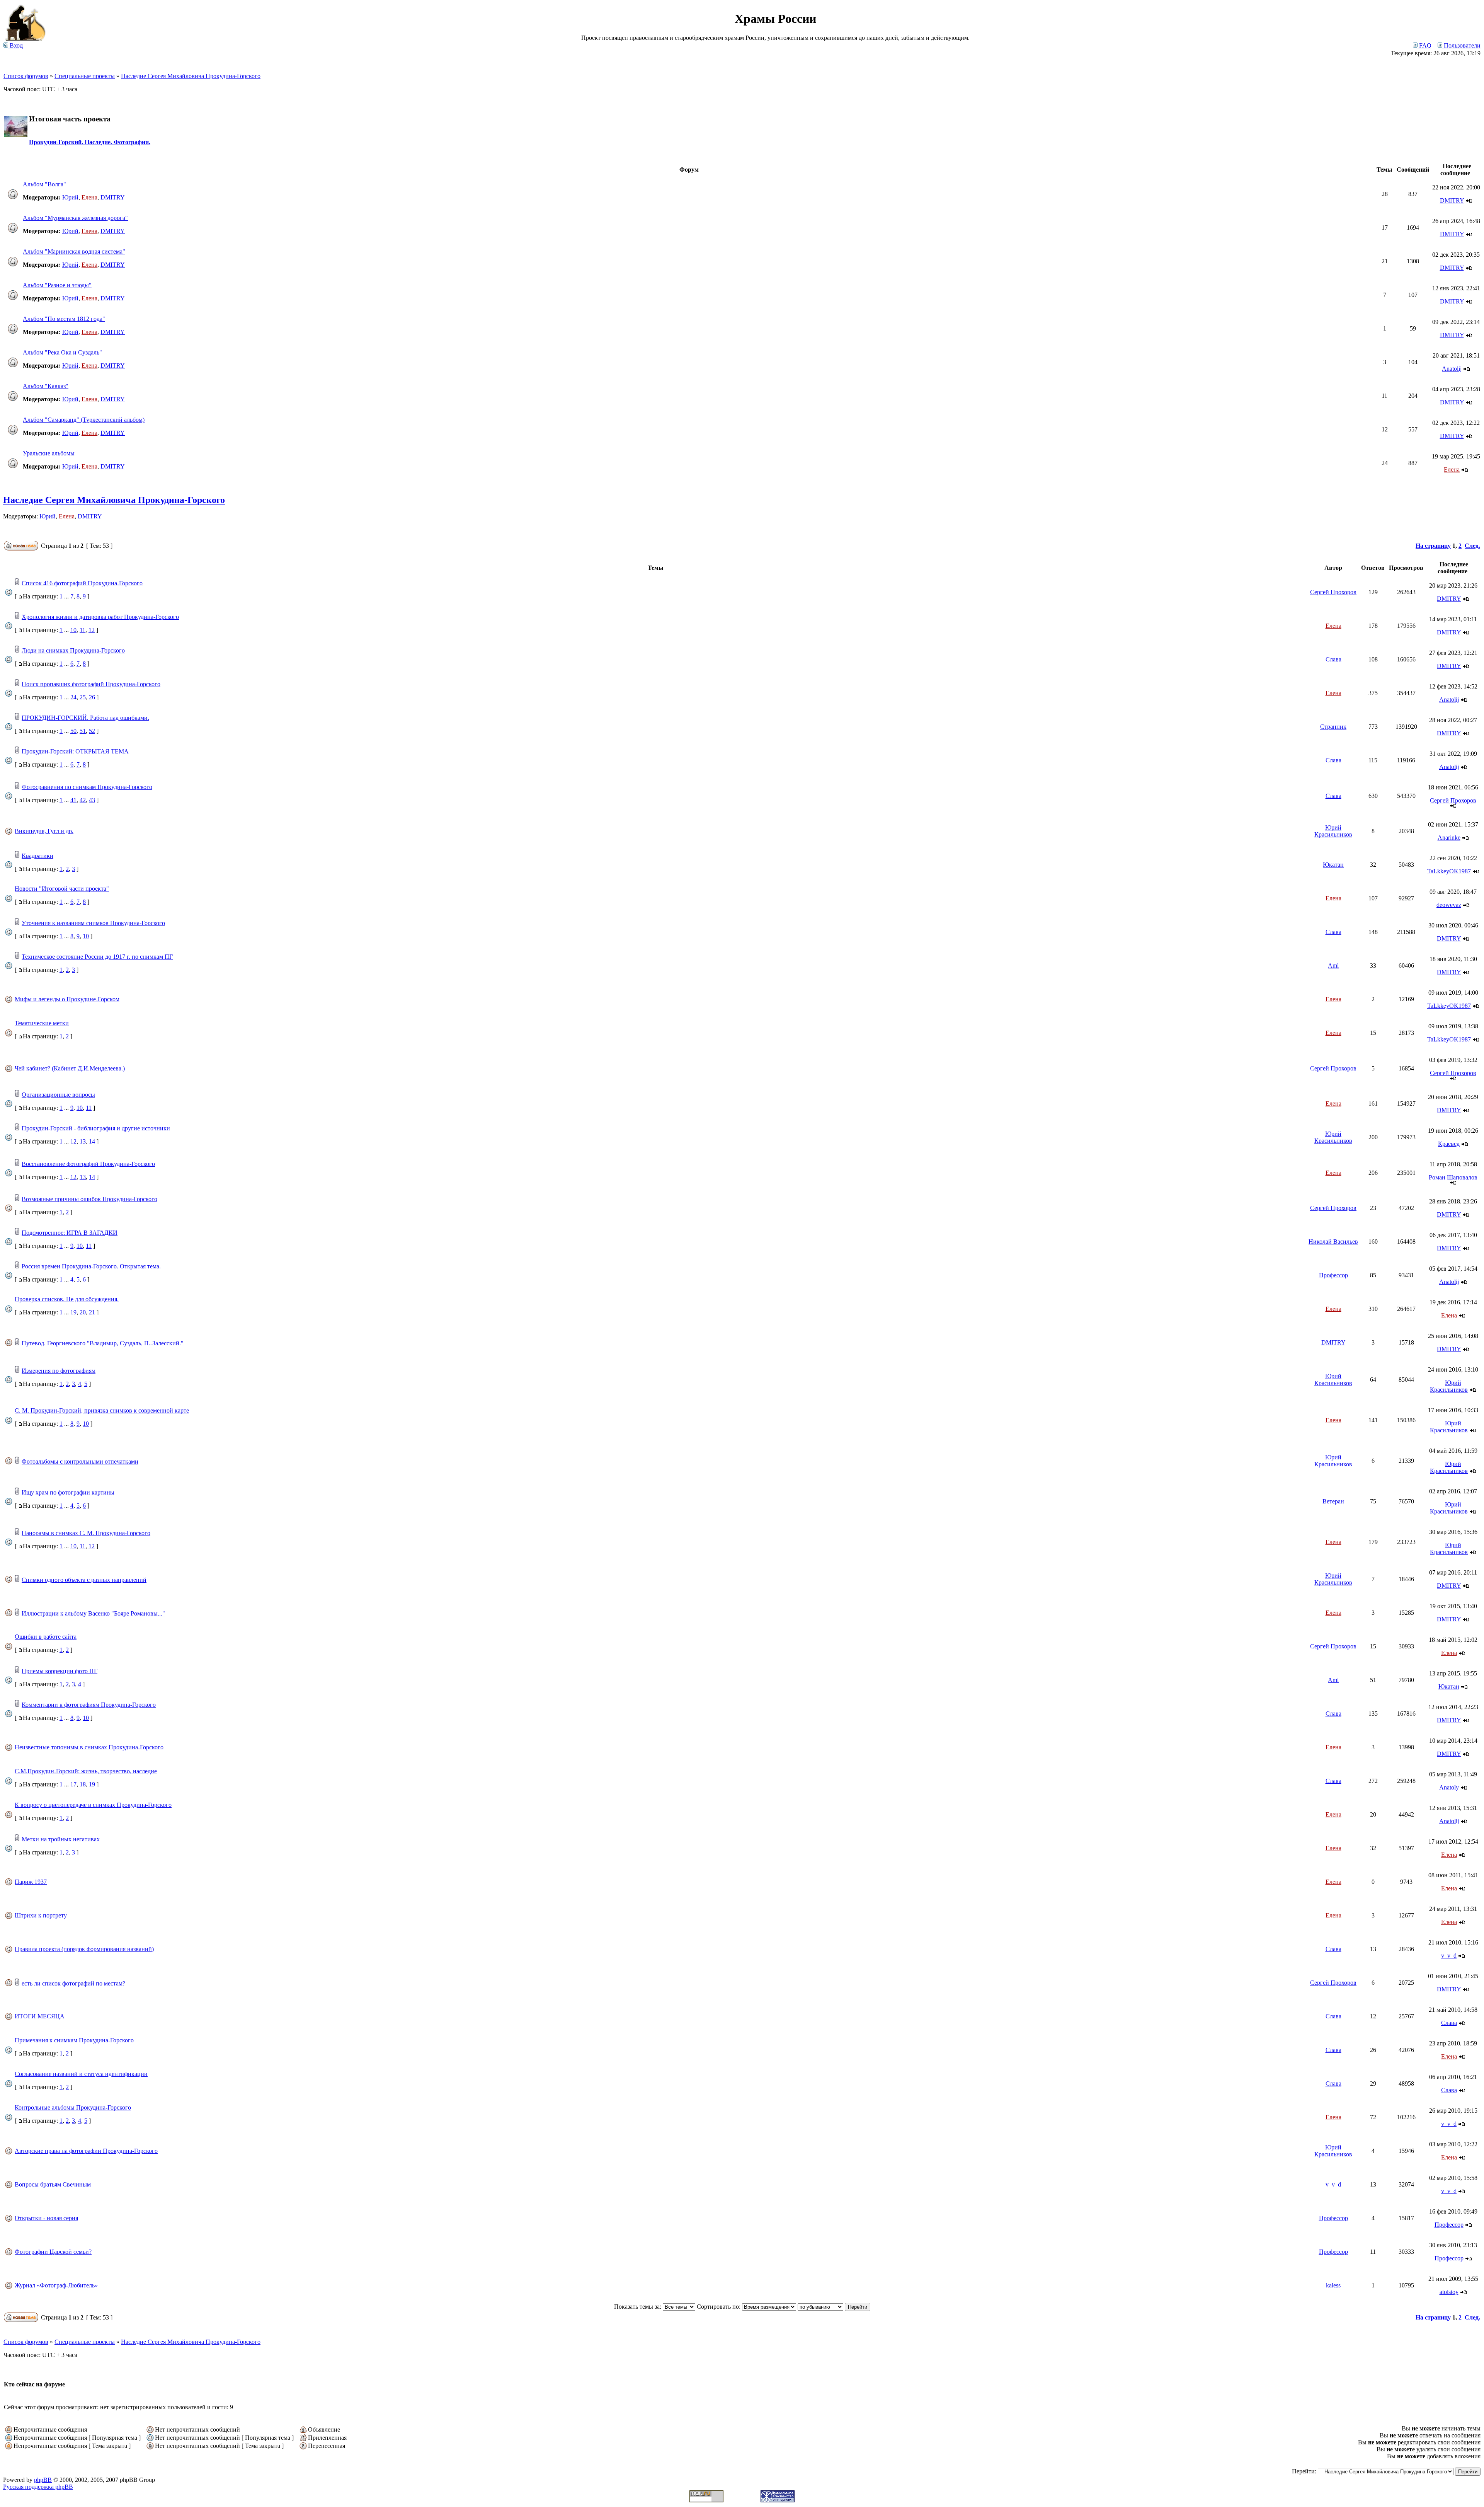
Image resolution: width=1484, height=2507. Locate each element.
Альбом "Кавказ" (46, 386)
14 (92, 1141)
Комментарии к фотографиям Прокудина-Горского (89, 1705)
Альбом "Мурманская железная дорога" (75, 218)
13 (83, 1141)
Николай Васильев (1333, 1242)
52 (92, 731)
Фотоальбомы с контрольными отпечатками (80, 1461)
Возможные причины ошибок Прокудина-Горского (89, 1199)
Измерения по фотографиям (59, 1371)
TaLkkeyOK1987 (1449, 871)
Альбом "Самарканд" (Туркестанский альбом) (84, 420)
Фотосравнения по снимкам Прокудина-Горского (87, 787)
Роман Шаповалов (1453, 1177)
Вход (15, 45)
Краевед (1449, 1144)
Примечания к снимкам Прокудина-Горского (74, 2040)
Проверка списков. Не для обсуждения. (67, 1299)
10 (73, 630)
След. (1472, 546)
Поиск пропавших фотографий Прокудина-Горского (91, 684)
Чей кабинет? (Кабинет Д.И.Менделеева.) (70, 1068)
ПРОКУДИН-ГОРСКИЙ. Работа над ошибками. (85, 718)
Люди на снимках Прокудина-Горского (73, 650)
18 (83, 1784)
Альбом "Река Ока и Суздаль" (62, 352)
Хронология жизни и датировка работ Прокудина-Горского (100, 617)
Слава (1333, 659)
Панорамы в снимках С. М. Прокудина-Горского (86, 1533)
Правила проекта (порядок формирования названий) (84, 1949)
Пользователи (1461, 45)
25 (83, 697)
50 (73, 731)
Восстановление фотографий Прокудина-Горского (88, 1164)
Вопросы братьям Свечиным (53, 2184)
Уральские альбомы (49, 453)
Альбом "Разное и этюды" (57, 285)
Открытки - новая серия (46, 2218)
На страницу (1433, 546)
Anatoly (1449, 1787)
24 (73, 697)
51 (83, 731)
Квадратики (37, 856)
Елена (89, 197)
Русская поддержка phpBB (38, 2487)
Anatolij (1452, 369)
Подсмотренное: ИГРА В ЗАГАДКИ (70, 1233)
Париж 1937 (31, 1882)
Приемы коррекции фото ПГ (60, 1671)
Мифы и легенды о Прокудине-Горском (67, 999)
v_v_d (1449, 1956)
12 (92, 630)
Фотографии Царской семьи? (53, 2252)
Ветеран (1333, 1501)
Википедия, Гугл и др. (44, 831)
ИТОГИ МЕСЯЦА (40, 2016)
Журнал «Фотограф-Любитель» (56, 2285)
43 (92, 800)
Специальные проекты (85, 76)
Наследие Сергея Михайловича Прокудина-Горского (191, 76)
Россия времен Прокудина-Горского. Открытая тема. (91, 1266)
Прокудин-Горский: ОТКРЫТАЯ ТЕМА (75, 751)
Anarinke (1449, 838)
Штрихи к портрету (41, 1915)
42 (83, 800)
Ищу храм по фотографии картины (68, 1492)
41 (73, 800)
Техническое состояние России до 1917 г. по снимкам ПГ (97, 957)
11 (83, 630)
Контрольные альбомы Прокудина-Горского (73, 2107)
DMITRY (113, 197)
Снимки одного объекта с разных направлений (84, 1580)
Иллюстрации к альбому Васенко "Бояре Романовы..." (93, 1613)
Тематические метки (42, 1023)
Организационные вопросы (58, 1095)
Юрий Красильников (1333, 831)
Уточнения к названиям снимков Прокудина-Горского (93, 923)
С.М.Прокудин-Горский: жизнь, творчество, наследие (86, 1771)
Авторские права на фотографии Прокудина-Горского (86, 2151)
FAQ (1424, 45)
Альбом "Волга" (44, 184)
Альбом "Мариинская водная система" (74, 251)
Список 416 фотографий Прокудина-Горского (82, 583)
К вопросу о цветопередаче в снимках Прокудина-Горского (93, 1805)
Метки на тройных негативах (61, 1839)
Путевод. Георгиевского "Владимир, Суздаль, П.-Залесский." (103, 1343)
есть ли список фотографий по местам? (73, 1983)
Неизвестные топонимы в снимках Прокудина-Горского (89, 1747)
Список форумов (26, 76)
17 (73, 1784)
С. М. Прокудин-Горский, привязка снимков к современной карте (102, 1410)
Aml (1333, 965)
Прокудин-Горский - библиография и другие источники (96, 1128)
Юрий (70, 197)
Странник (1333, 727)
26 (92, 697)
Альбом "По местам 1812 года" (64, 319)
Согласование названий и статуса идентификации (81, 2074)
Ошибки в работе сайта (46, 1637)
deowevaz (1449, 905)
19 (73, 1312)
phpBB (43, 2480)
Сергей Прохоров (1333, 592)
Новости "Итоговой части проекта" (62, 889)
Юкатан (1333, 865)
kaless (1333, 2285)
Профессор (1333, 1275)
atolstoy (1449, 2292)
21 (92, 1312)
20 (83, 1312)
